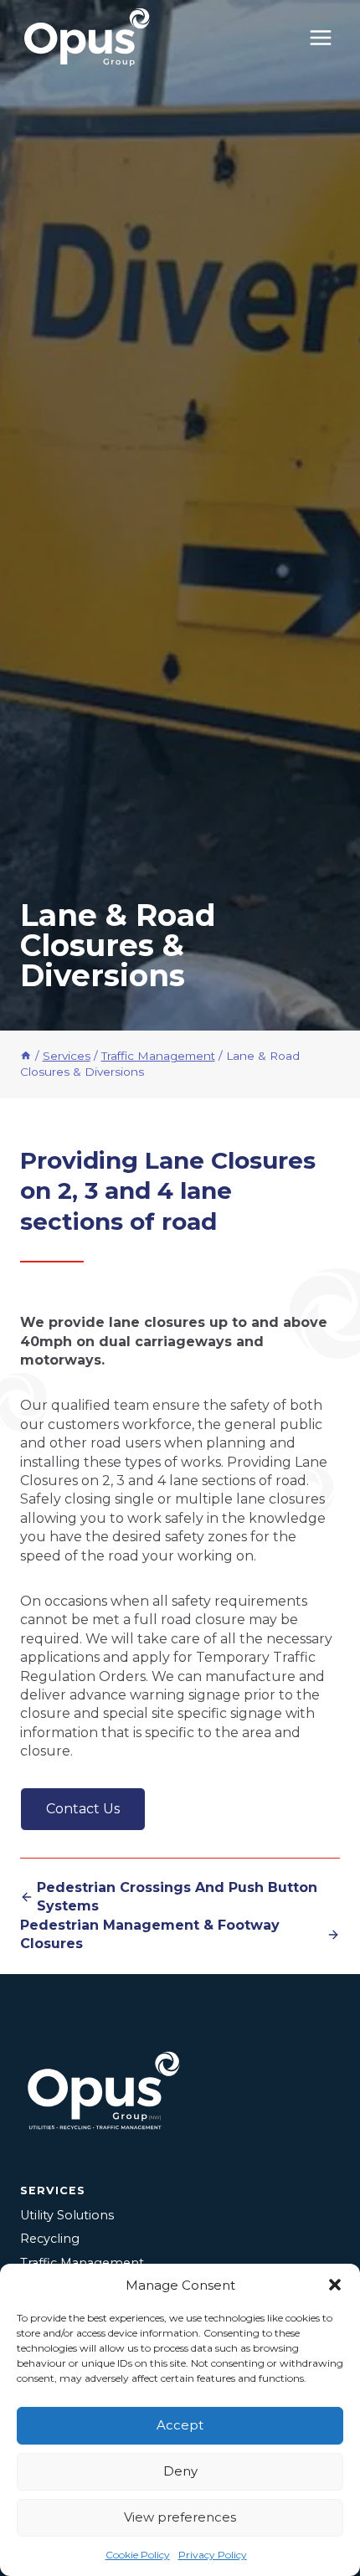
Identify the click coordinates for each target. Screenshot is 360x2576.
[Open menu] (320, 37)
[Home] (26, 1056)
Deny (180, 2471)
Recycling (50, 2239)
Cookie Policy (138, 2555)
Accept (180, 2425)
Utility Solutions (67, 2215)
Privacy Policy (213, 2555)
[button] (335, 2285)
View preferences (180, 2517)
